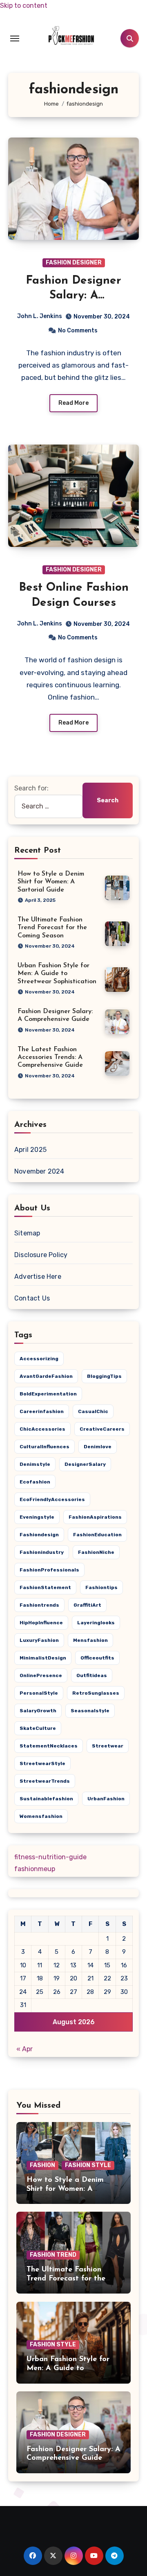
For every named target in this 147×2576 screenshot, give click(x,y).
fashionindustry (42, 1552)
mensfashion (90, 1640)
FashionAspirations (95, 1517)
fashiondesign (39, 1535)
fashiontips (101, 1587)
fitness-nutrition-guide (50, 1857)
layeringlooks (96, 1623)
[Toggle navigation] (15, 38)
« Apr (24, 2049)
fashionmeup (35, 1869)
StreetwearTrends (45, 1781)
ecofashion (35, 1482)
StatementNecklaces (49, 1746)
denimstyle (35, 1464)
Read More (73, 403)
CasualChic (93, 1411)
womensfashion (41, 1816)
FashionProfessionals (49, 1570)
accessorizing (39, 1359)
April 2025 (30, 1150)
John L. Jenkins (40, 316)
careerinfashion (42, 1411)
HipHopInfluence (41, 1623)
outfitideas (92, 1675)
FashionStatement (45, 1587)
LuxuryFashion (39, 1640)
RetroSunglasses (96, 1693)
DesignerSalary (85, 1464)
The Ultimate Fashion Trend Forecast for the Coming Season (52, 928)
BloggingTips (104, 1376)
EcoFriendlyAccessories (52, 1499)
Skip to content (24, 6)
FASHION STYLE (88, 2165)
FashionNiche (96, 1552)
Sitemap (27, 1233)
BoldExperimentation (48, 1394)
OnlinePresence (41, 1675)
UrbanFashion (106, 1799)
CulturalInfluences (45, 1447)
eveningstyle (37, 1517)
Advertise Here (38, 1277)
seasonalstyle (90, 1711)
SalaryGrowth (38, 1711)
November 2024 (39, 1171)
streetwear (108, 1746)
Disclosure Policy (41, 1255)
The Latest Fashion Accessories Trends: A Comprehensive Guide (50, 1057)
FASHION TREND (53, 2255)
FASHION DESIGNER (74, 263)
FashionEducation (97, 1535)
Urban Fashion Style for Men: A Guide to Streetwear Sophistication (57, 973)
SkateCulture (38, 1728)
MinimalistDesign (43, 1658)
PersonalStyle (39, 1693)
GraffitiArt (87, 1605)
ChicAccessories (42, 1429)
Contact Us (32, 1298)
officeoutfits (97, 1658)
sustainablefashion (46, 1799)
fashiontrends (39, 1605)
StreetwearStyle (42, 1763)
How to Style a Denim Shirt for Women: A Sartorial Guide (51, 882)
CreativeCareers (102, 1429)
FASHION (42, 2165)
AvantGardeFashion (46, 1376)
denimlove (98, 1447)
